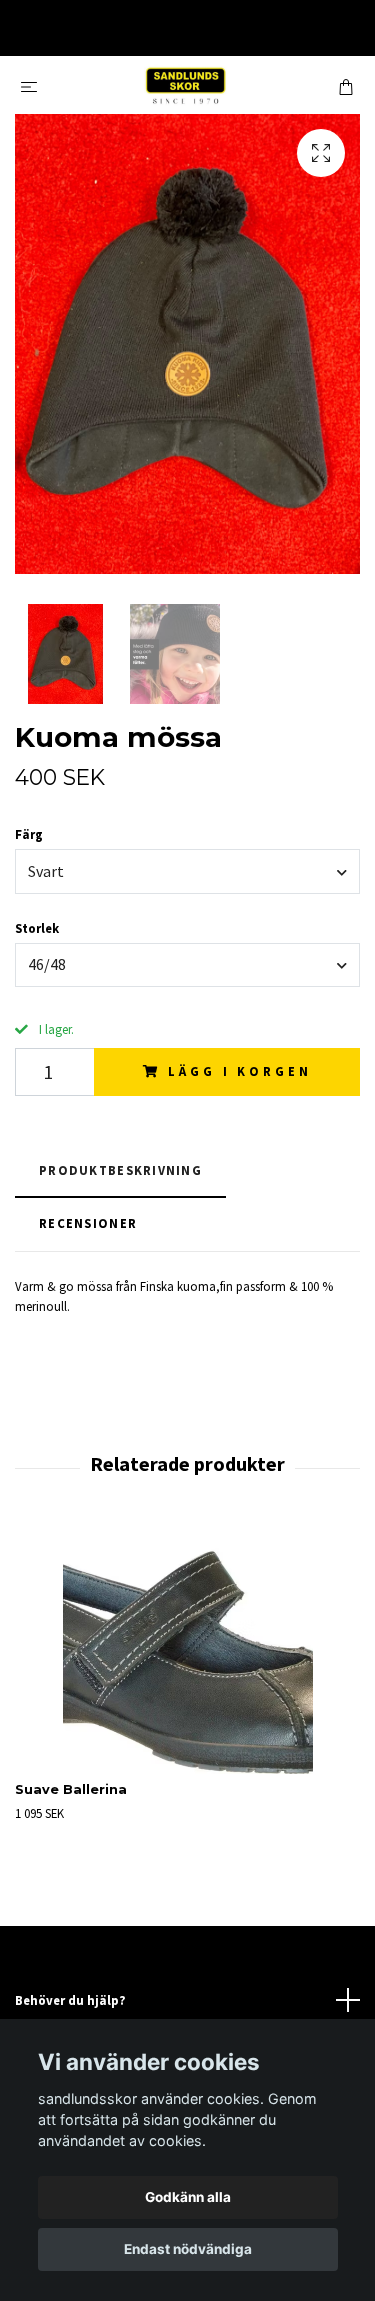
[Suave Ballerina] (187, 1649)
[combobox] (187, 871)
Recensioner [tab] (88, 1223)
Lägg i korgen (239, 1071)
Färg (29, 834)
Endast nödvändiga (188, 2249)
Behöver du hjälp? (70, 2000)
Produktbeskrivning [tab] (120, 1170)
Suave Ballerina (71, 1789)
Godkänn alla (188, 2197)
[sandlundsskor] (187, 87)
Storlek (37, 928)
